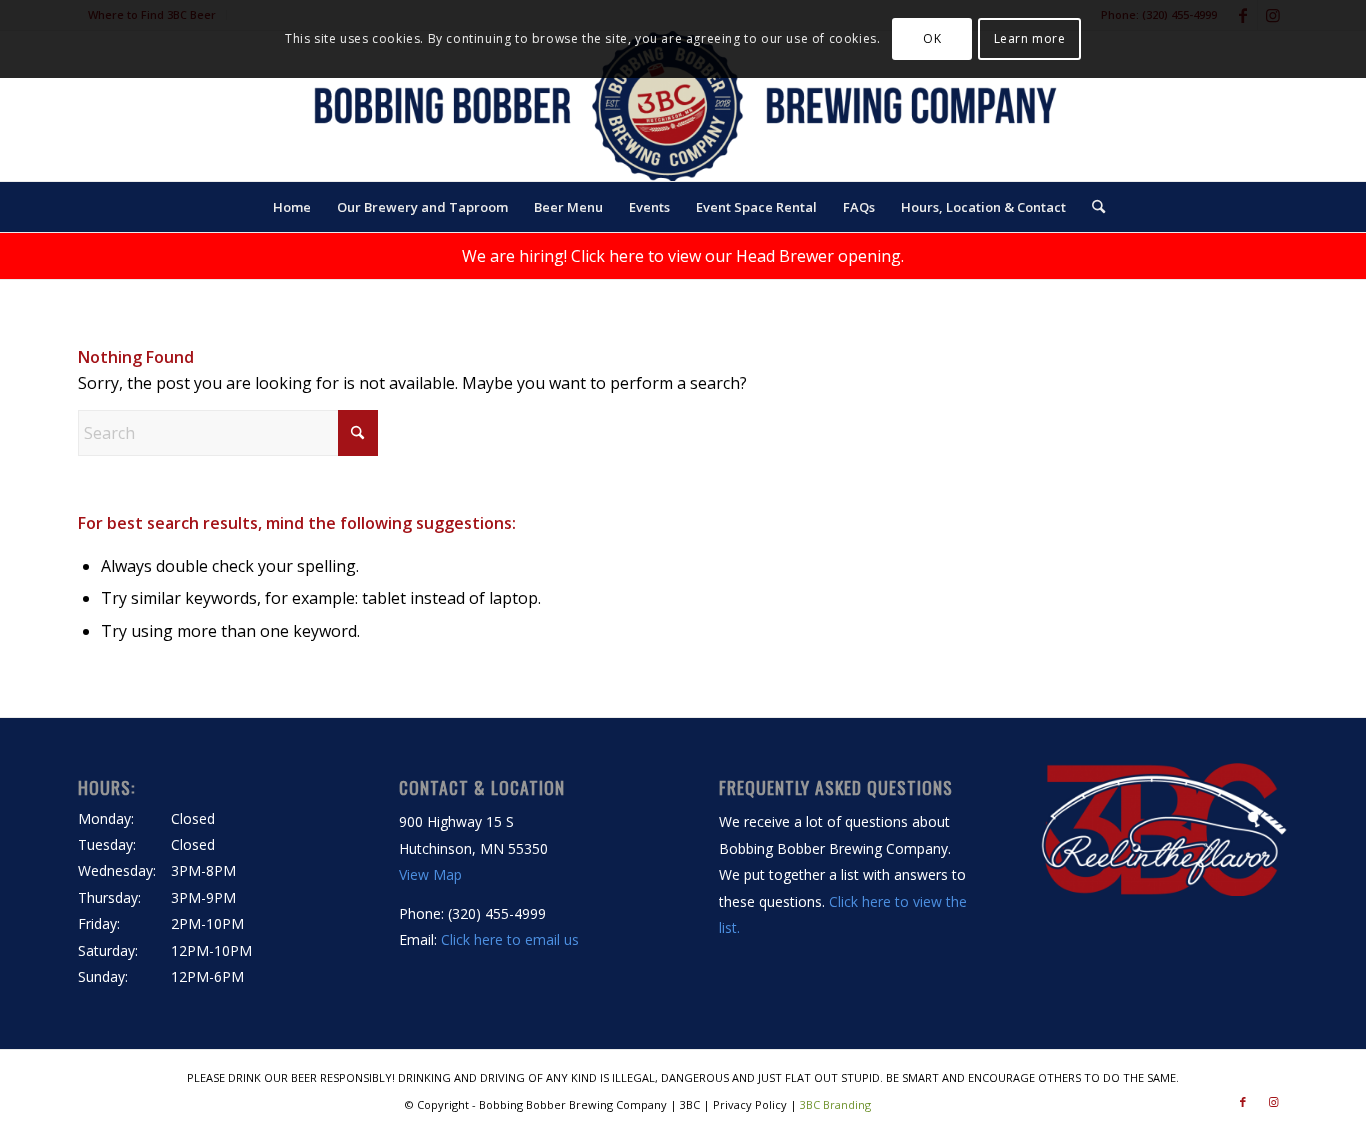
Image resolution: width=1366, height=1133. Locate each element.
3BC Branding (835, 1104)
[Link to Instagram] (1273, 1102)
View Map (430, 874)
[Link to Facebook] (1243, 1102)
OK (932, 38)
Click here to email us (510, 939)
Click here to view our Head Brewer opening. (737, 256)
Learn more (1030, 38)
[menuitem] (292, 207)
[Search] (1092, 207)
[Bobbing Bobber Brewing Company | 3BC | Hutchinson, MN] (683, 106)
